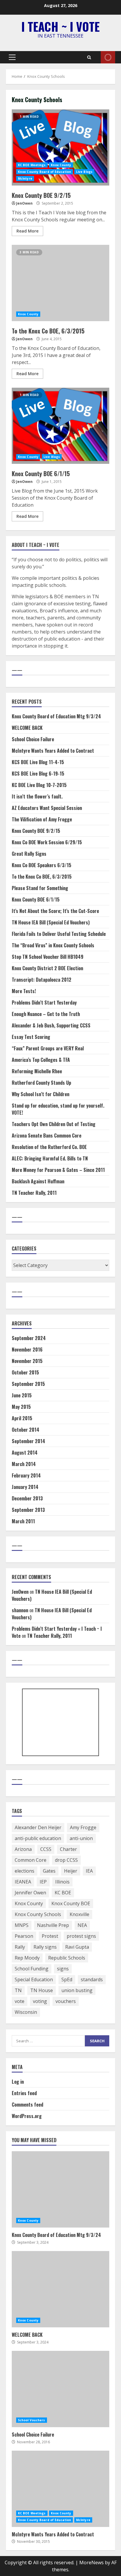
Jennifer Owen (30, 1893)
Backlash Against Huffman (38, 1181)
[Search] (89, 57)
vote (20, 2001)
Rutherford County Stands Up (41, 1083)
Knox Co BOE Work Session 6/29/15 (47, 842)
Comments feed (27, 2105)
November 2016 (27, 1350)
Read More (27, 231)
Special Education (34, 1979)
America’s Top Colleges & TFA (41, 1060)
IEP (43, 1882)
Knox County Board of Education (44, 172)
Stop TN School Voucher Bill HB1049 (48, 957)
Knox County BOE (71, 1903)
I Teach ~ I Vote (60, 26)
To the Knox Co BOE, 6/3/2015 (60, 283)
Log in (18, 2082)
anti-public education (38, 1838)
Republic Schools (67, 1958)
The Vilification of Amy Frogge (42, 819)
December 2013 (27, 1498)
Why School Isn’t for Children (41, 1094)
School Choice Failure (33, 739)
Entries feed (24, 2093)
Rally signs (45, 1947)
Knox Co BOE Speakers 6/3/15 (42, 865)
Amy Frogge (83, 1827)
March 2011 (23, 1521)
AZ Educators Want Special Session (47, 808)
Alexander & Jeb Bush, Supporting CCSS (51, 1025)
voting (40, 2001)
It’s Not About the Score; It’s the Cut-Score (55, 911)
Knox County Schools (38, 1914)
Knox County (61, 165)
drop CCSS (66, 1860)
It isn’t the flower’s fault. (37, 796)
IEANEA (23, 1882)
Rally (20, 1947)
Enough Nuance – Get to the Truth (46, 1014)
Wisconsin (26, 2012)
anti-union (81, 1838)
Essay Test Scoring (31, 1037)
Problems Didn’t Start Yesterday (44, 1003)
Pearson (24, 1936)
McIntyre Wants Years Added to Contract (53, 751)
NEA (82, 1925)
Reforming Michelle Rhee (37, 1071)
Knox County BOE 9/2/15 (60, 147)
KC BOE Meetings (32, 165)
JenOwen (24, 203)
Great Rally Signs (29, 854)
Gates (49, 1871)
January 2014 (25, 1487)
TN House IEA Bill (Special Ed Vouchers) (51, 922)
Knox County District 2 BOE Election (47, 968)
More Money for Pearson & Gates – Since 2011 (58, 1170)
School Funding (32, 1969)
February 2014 (26, 1475)
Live (108, 57)
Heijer (71, 1871)
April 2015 (22, 1418)
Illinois (62, 1882)
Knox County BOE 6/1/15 (60, 426)
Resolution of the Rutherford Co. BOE (49, 1147)
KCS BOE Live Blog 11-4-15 (38, 762)
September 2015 (28, 1384)
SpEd (67, 1979)
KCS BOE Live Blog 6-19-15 (38, 774)
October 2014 (26, 1430)
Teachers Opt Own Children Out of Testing (54, 1124)
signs (63, 1969)
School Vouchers (32, 2420)
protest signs (81, 1936)
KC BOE (63, 1893)
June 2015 (22, 1395)
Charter (68, 1849)
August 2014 (25, 1453)
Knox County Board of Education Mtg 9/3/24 (56, 716)
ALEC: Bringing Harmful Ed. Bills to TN (50, 1158)
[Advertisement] (61, 1723)
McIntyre (25, 178)
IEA (89, 1871)
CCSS (46, 1849)
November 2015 (27, 1361)
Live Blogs (84, 172)
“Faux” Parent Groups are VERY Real (48, 1048)
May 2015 (21, 1407)
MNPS (22, 1925)
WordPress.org (27, 2116)
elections (25, 1871)
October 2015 (25, 1372)
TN (18, 1990)
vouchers (66, 2001)
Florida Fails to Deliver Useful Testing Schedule (59, 934)
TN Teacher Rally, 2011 (34, 1193)
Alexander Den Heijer (38, 1827)
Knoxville (79, 1914)
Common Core (31, 1860)
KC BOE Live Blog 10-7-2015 (39, 785)
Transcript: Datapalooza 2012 (42, 980)
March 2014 (24, 1464)
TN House (42, 1990)
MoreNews (91, 2562)
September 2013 (28, 1510)
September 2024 (29, 1338)
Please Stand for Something (40, 888)
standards (92, 1979)
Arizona (23, 1849)
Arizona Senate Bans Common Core (47, 1135)
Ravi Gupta (77, 1947)
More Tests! (24, 991)
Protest (50, 1936)
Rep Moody (27, 1958)
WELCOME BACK (27, 728)
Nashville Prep (53, 1925)
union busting (77, 1990)
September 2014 (28, 1441)
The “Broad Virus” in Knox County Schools (53, 945)
